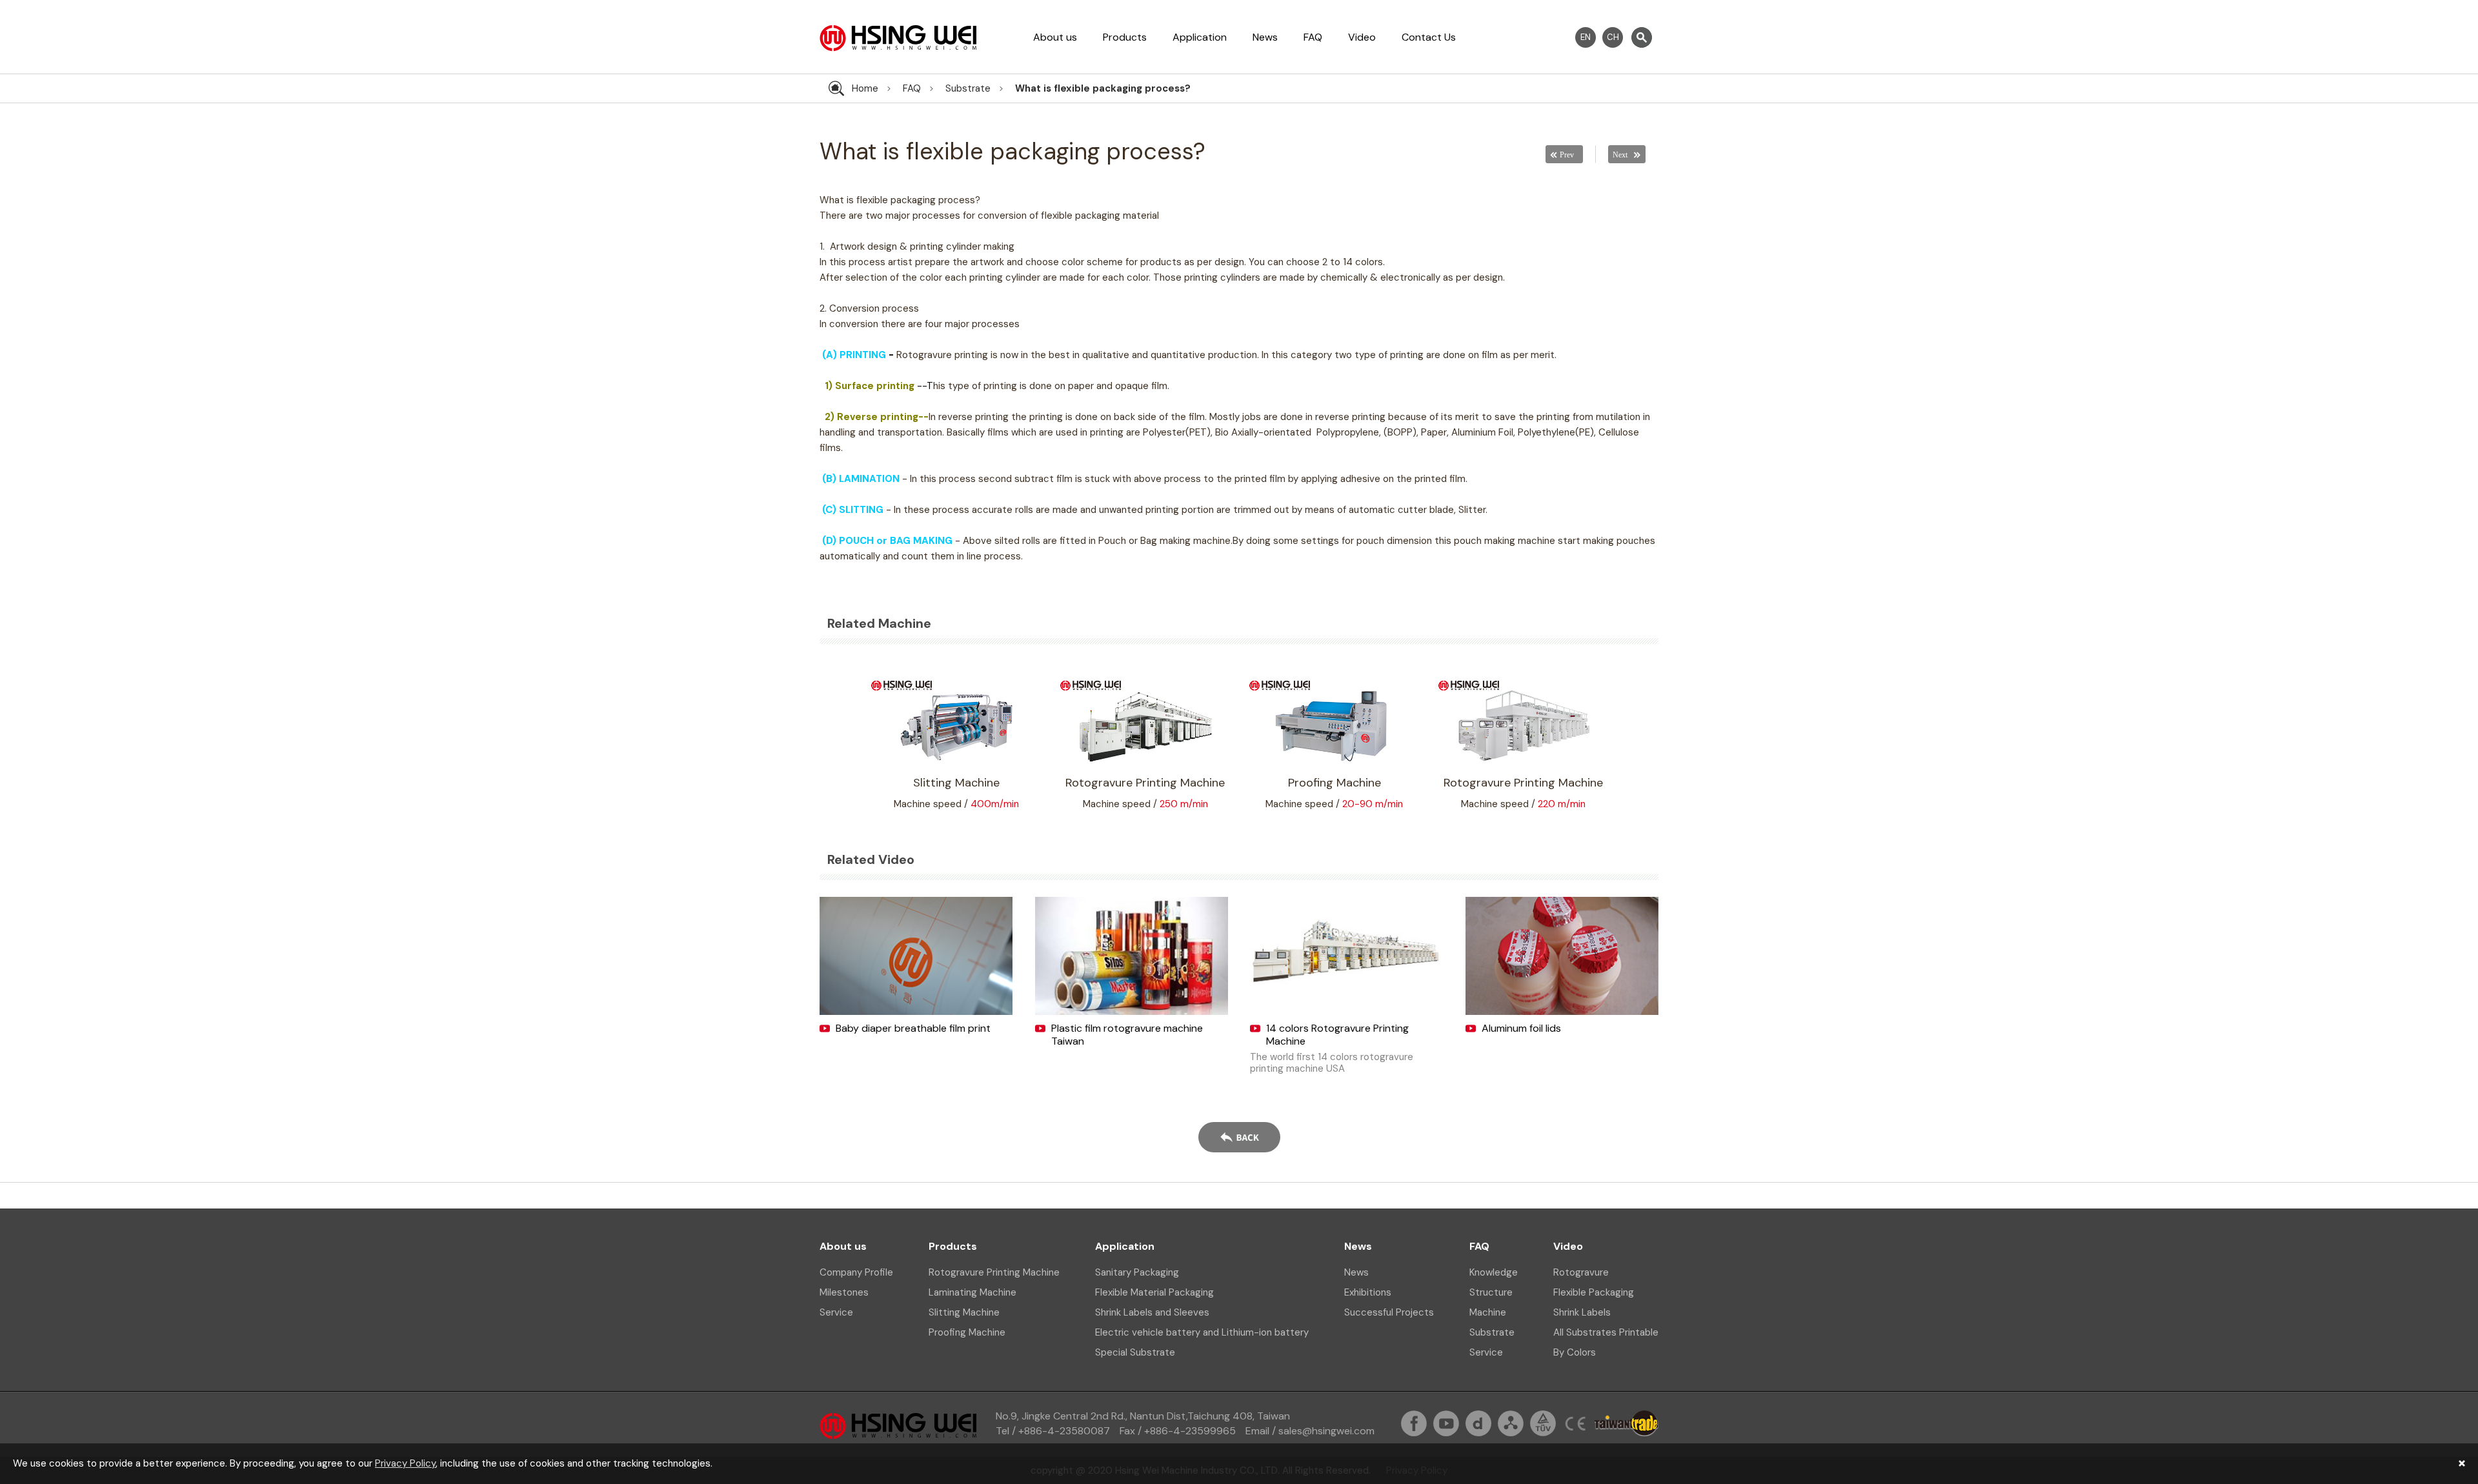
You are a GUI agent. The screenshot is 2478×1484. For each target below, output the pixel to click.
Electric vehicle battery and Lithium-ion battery (1202, 1332)
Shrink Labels (1582, 1312)
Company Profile (856, 1272)
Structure (1491, 1292)
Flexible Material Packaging (1154, 1292)
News (1265, 37)
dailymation (1478, 1423)
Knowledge (1494, 1272)
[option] (956, 744)
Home (865, 88)
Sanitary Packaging (1137, 1272)
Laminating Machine (972, 1292)
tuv (1543, 1423)
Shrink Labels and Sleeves (1152, 1312)
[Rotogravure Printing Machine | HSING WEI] (898, 48)
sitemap (1511, 1423)
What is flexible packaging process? (1103, 88)
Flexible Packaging (1594, 1292)
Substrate (968, 88)
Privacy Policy (405, 1463)
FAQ (1313, 37)
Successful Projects (1389, 1312)
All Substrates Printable (1606, 1332)
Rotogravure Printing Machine (994, 1272)
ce (1575, 1423)
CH (1613, 37)
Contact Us (1429, 37)
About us (1055, 37)
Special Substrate (1135, 1352)
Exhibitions (1368, 1292)
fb (1414, 1423)
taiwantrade (1627, 1423)
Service (836, 1312)
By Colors (1575, 1352)
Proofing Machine (967, 1332)
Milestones (844, 1292)
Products (1125, 37)
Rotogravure (1581, 1272)
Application (1200, 37)
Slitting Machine (964, 1312)
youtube (1446, 1423)
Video (1362, 37)
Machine (1488, 1312)
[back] (1239, 1139)
